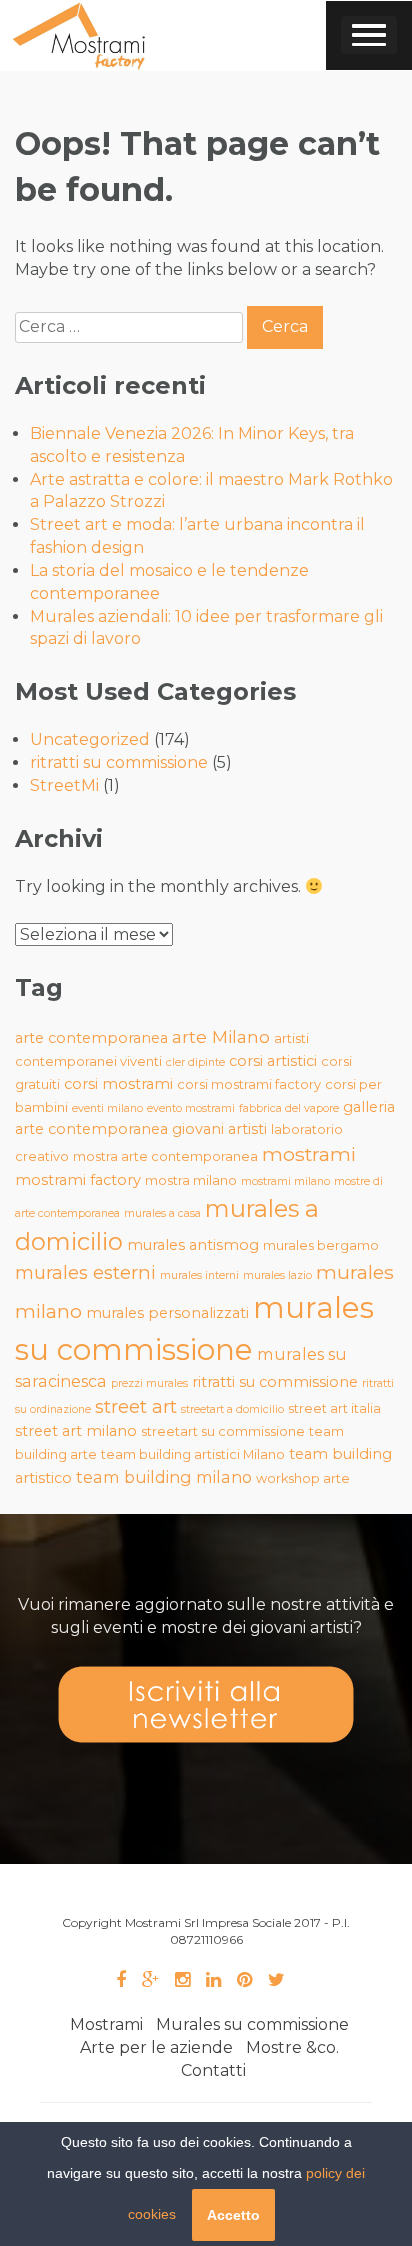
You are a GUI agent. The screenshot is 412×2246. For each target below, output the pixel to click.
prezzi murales (149, 1383)
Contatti (213, 2070)
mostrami (309, 1154)
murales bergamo (321, 1245)
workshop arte (303, 1478)
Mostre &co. (292, 2047)
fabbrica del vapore (289, 1108)
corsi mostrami (118, 1084)
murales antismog (193, 1245)
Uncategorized (90, 739)
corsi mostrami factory (249, 1084)
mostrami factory (78, 1180)
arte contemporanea (91, 1038)
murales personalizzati (167, 1313)
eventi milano (107, 1108)
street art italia (334, 1408)
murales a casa (162, 1213)
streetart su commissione (223, 1431)
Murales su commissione (252, 2024)
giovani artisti (219, 1129)
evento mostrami (191, 1108)
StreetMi (64, 785)
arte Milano (221, 1036)
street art (136, 1406)
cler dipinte (195, 1062)
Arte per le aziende (156, 2047)
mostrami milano (285, 1181)
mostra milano (191, 1180)
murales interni (199, 1275)
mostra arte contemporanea (165, 1156)
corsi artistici (273, 1061)
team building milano (164, 1477)
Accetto (233, 2215)
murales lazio (277, 1275)
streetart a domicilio (232, 1409)
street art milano (76, 1431)
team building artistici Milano (193, 1454)
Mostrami (106, 2024)
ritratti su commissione (119, 762)
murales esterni (85, 1272)
